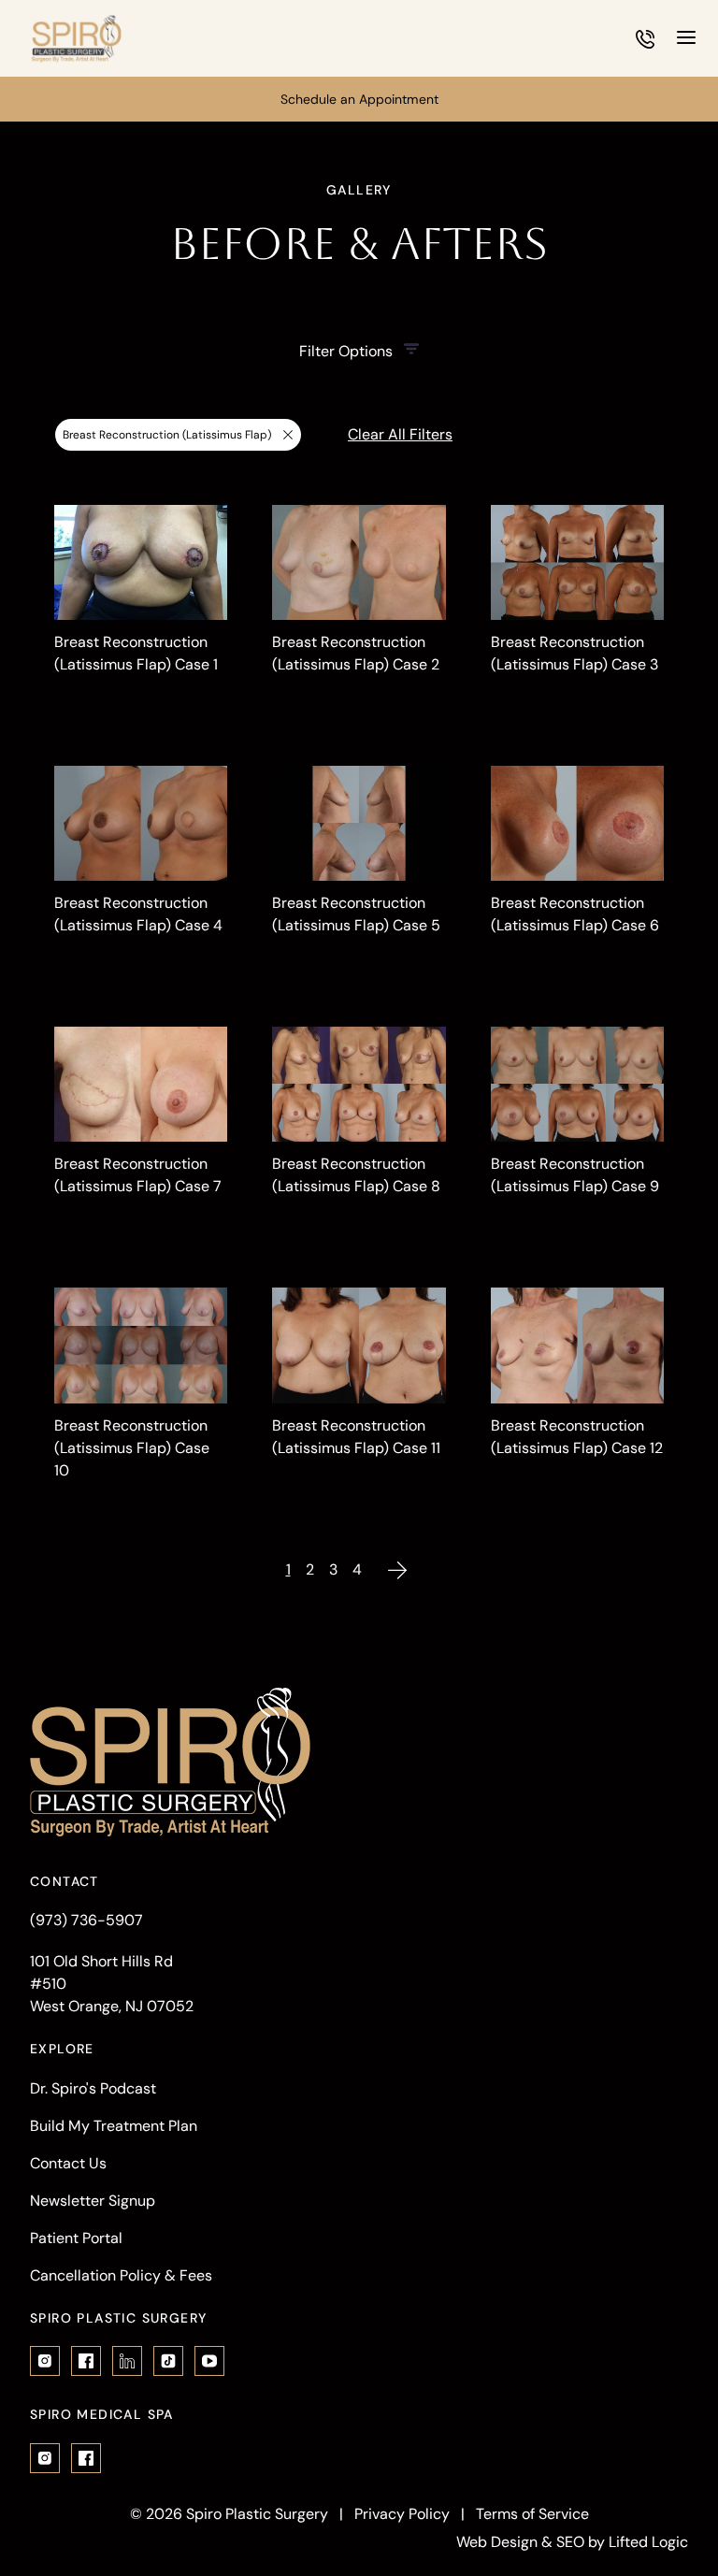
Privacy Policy (402, 2514)
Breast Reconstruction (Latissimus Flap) (166, 439)
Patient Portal (76, 2238)
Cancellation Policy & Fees (121, 2275)
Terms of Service (532, 2514)
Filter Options (346, 351)
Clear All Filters (400, 434)
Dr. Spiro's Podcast (93, 2088)
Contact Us (68, 2163)
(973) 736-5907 (86, 1920)
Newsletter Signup (93, 2201)
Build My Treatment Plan (114, 2126)
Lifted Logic (648, 2542)
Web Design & (504, 2542)
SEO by (581, 2542)
